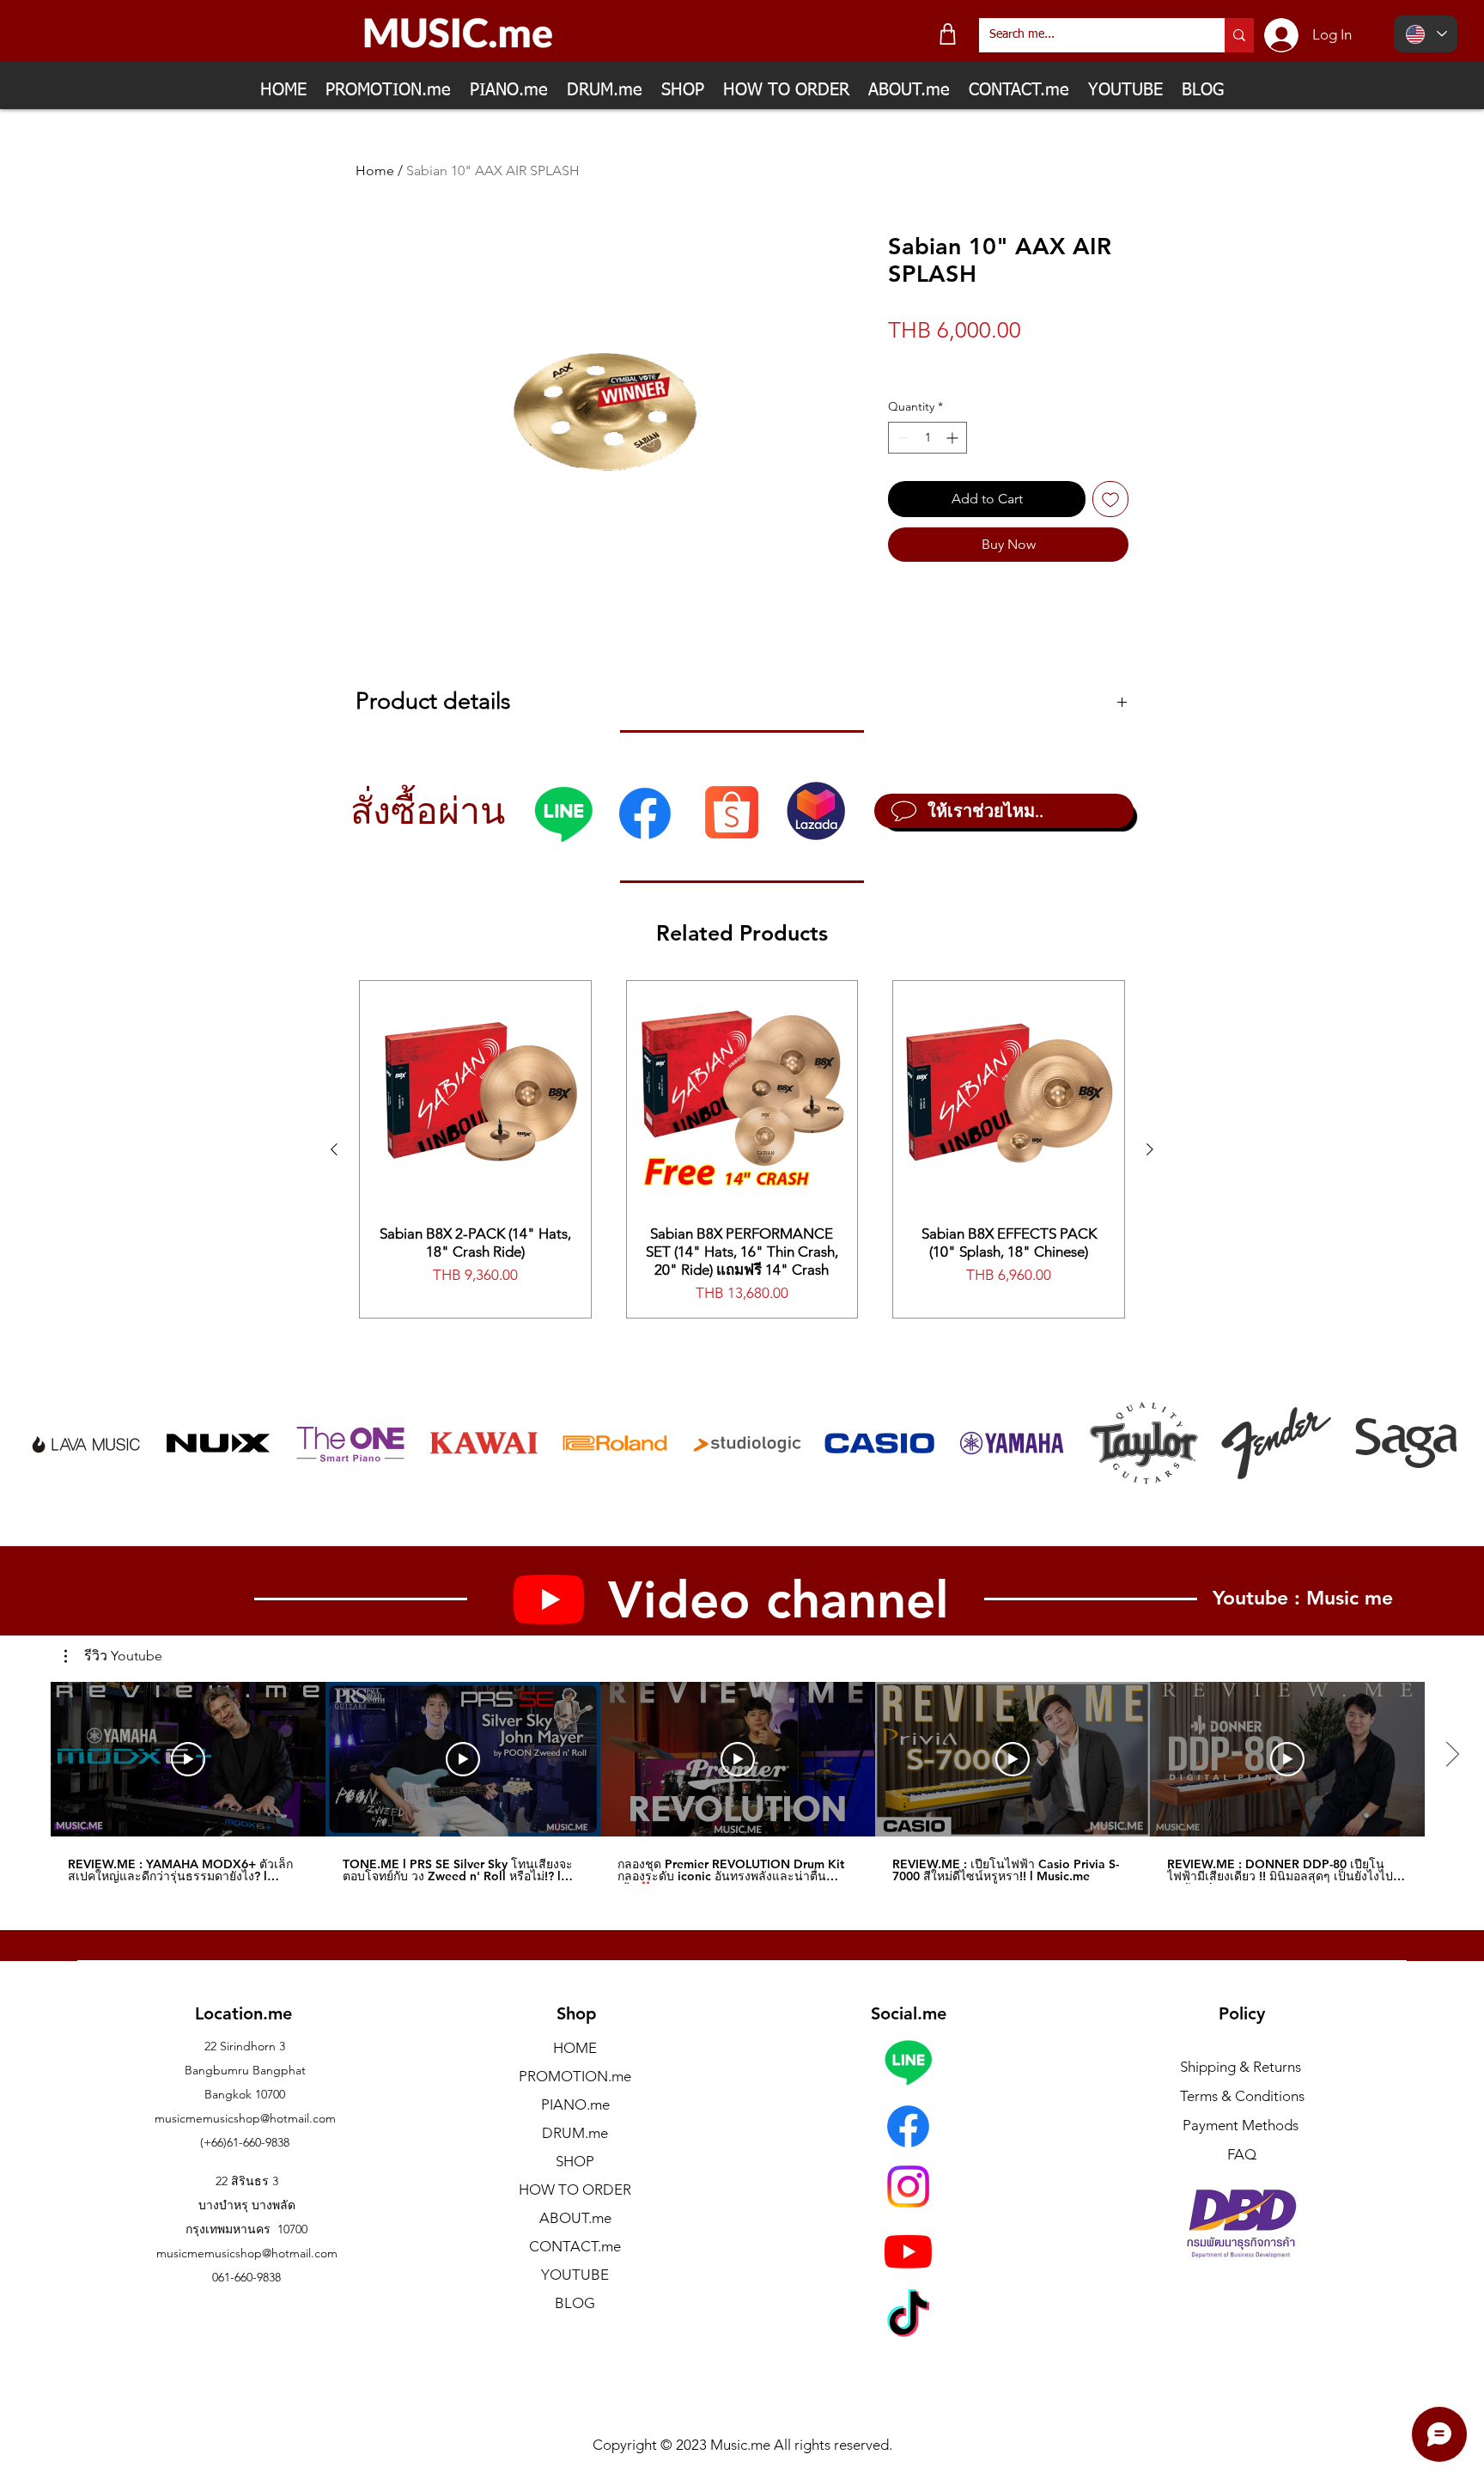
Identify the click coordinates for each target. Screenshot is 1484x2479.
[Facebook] (645, 813)
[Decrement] (901, 438)
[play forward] (1435, 1443)
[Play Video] (188, 1759)
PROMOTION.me (575, 2076)
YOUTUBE (575, 2275)
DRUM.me (575, 2133)
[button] (113, 1656)
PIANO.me (575, 2104)
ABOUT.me (575, 2218)
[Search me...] (1239, 35)
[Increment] (954, 438)
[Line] (563, 813)
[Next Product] (1150, 1149)
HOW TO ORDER (575, 2190)
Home (375, 171)
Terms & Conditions (1242, 2096)
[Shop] (948, 34)
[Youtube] (908, 2251)
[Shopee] (731, 811)
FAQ (1242, 2154)
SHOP (575, 2161)
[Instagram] (908, 2187)
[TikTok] (908, 2317)
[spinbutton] (927, 438)
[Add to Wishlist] (1110, 499)
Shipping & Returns (1241, 2067)
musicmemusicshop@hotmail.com (245, 2118)
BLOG (575, 2303)
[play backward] (50, 1443)
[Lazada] (816, 811)
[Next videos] (1452, 1756)
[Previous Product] (334, 1149)
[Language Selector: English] (1426, 34)
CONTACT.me (575, 2246)
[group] (742, 1149)
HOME (575, 2048)
